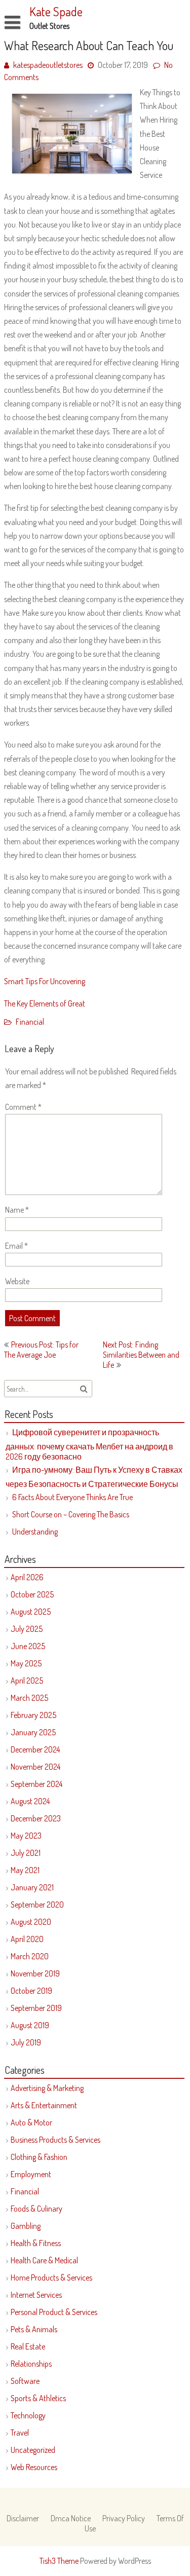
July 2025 (27, 1629)
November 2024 (35, 1767)
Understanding (35, 1532)
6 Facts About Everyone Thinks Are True (72, 1497)
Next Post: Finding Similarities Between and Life (141, 1355)
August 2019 (30, 2025)
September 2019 (36, 2008)
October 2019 (31, 1991)
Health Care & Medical (44, 2260)
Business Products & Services (55, 2140)
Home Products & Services (51, 2278)
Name (17, 1210)
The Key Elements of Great (45, 1003)
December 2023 (36, 1818)
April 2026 (27, 1577)
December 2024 (35, 1749)
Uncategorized (33, 2450)
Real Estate (28, 2346)
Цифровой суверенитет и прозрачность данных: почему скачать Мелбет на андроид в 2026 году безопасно (89, 1444)
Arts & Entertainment (44, 2105)
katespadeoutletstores (48, 65)
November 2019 (35, 1973)
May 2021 (25, 1870)
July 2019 (26, 2042)
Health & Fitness (36, 2243)
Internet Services (36, 2295)
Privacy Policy (124, 2518)
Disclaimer (23, 2518)
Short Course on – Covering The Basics (71, 1514)
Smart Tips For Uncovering (45, 981)
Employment (31, 2174)
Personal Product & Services (54, 2312)
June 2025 (28, 1646)
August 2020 (31, 1922)
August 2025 (31, 1612)
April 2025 (27, 1681)
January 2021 (32, 1887)
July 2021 (26, 1853)
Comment (23, 1107)
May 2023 (26, 1836)
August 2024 (30, 1801)
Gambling (26, 2226)
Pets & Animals (34, 2329)
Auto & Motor (31, 2122)
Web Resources (34, 2467)
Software (25, 2381)
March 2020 (30, 1956)
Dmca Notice (71, 2518)
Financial (30, 1022)
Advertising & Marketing (47, 2088)
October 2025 (32, 1594)
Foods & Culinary (36, 2209)
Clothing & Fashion (39, 2157)
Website (17, 1281)
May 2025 (26, 1663)
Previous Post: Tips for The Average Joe (41, 1350)
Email (16, 1246)
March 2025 (29, 1698)
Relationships (31, 2364)
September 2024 (36, 1784)
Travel (20, 2433)
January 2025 (33, 1732)
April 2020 (27, 1939)
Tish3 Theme (60, 2561)
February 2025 (33, 1715)
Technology (28, 2415)
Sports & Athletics (38, 2398)
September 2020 (37, 1905)
